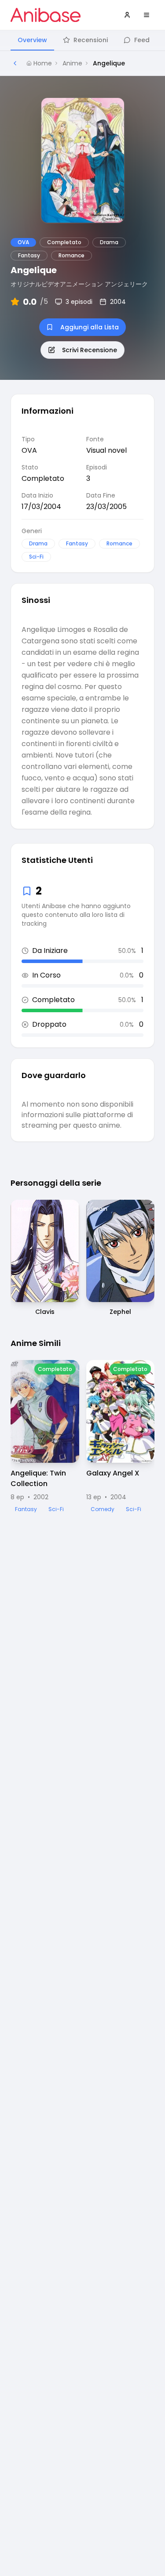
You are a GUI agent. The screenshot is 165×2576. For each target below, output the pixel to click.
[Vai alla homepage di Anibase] (46, 15)
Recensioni (91, 40)
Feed (142, 40)
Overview (32, 40)
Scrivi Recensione (90, 350)
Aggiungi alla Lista (90, 327)
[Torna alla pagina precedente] (15, 63)
